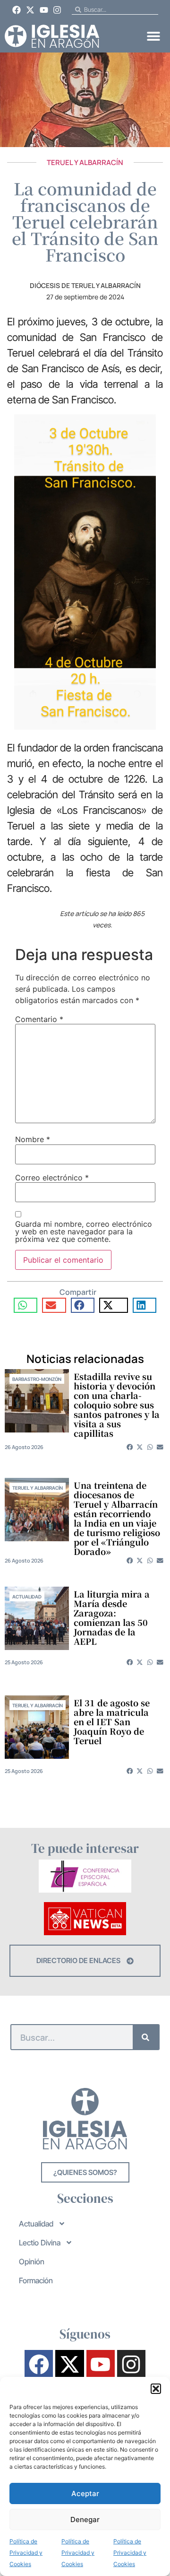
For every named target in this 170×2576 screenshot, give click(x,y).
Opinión (32, 2262)
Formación (36, 2280)
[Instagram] (57, 10)
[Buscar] (146, 2037)
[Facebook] (17, 10)
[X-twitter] (30, 10)
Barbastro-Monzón (37, 1379)
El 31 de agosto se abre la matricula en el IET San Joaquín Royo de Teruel (112, 1721)
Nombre (33, 1139)
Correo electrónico (52, 1178)
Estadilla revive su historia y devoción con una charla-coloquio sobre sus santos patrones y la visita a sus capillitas (117, 1405)
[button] (156, 2389)
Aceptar (85, 2493)
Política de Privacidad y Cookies (26, 2553)
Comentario (39, 1019)
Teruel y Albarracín (85, 162)
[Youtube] (44, 10)
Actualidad (27, 1597)
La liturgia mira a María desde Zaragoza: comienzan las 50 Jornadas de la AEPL (112, 1617)
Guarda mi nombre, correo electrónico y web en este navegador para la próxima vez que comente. (84, 1231)
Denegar (85, 2519)
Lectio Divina (40, 2243)
